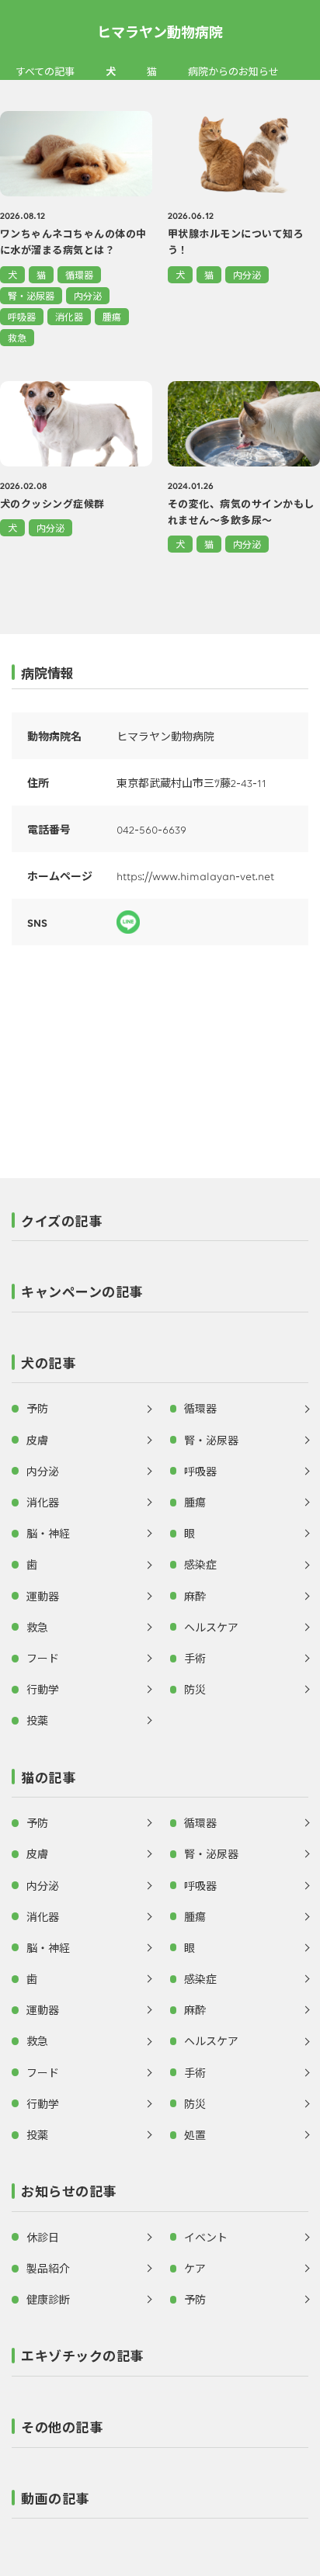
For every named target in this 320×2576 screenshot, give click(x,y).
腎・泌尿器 (31, 295)
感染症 (200, 1564)
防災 (195, 1689)
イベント (206, 2237)
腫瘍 (112, 316)
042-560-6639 (151, 829)
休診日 (43, 2237)
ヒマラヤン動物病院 (160, 31)
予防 (37, 1408)
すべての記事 (45, 71)
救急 (17, 337)
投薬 (37, 1720)
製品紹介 (48, 2268)
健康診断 (48, 2299)
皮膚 (37, 1440)
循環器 (79, 274)
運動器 (43, 1596)
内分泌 (88, 295)
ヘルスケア (211, 1627)
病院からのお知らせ (233, 71)
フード (43, 1658)
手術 (195, 1658)
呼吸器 (22, 316)
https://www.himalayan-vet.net (195, 875)
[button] (160, 1226)
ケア (195, 2268)
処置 (195, 2134)
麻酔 (195, 1596)
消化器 (69, 316)
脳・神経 (48, 1533)
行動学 (43, 1689)
